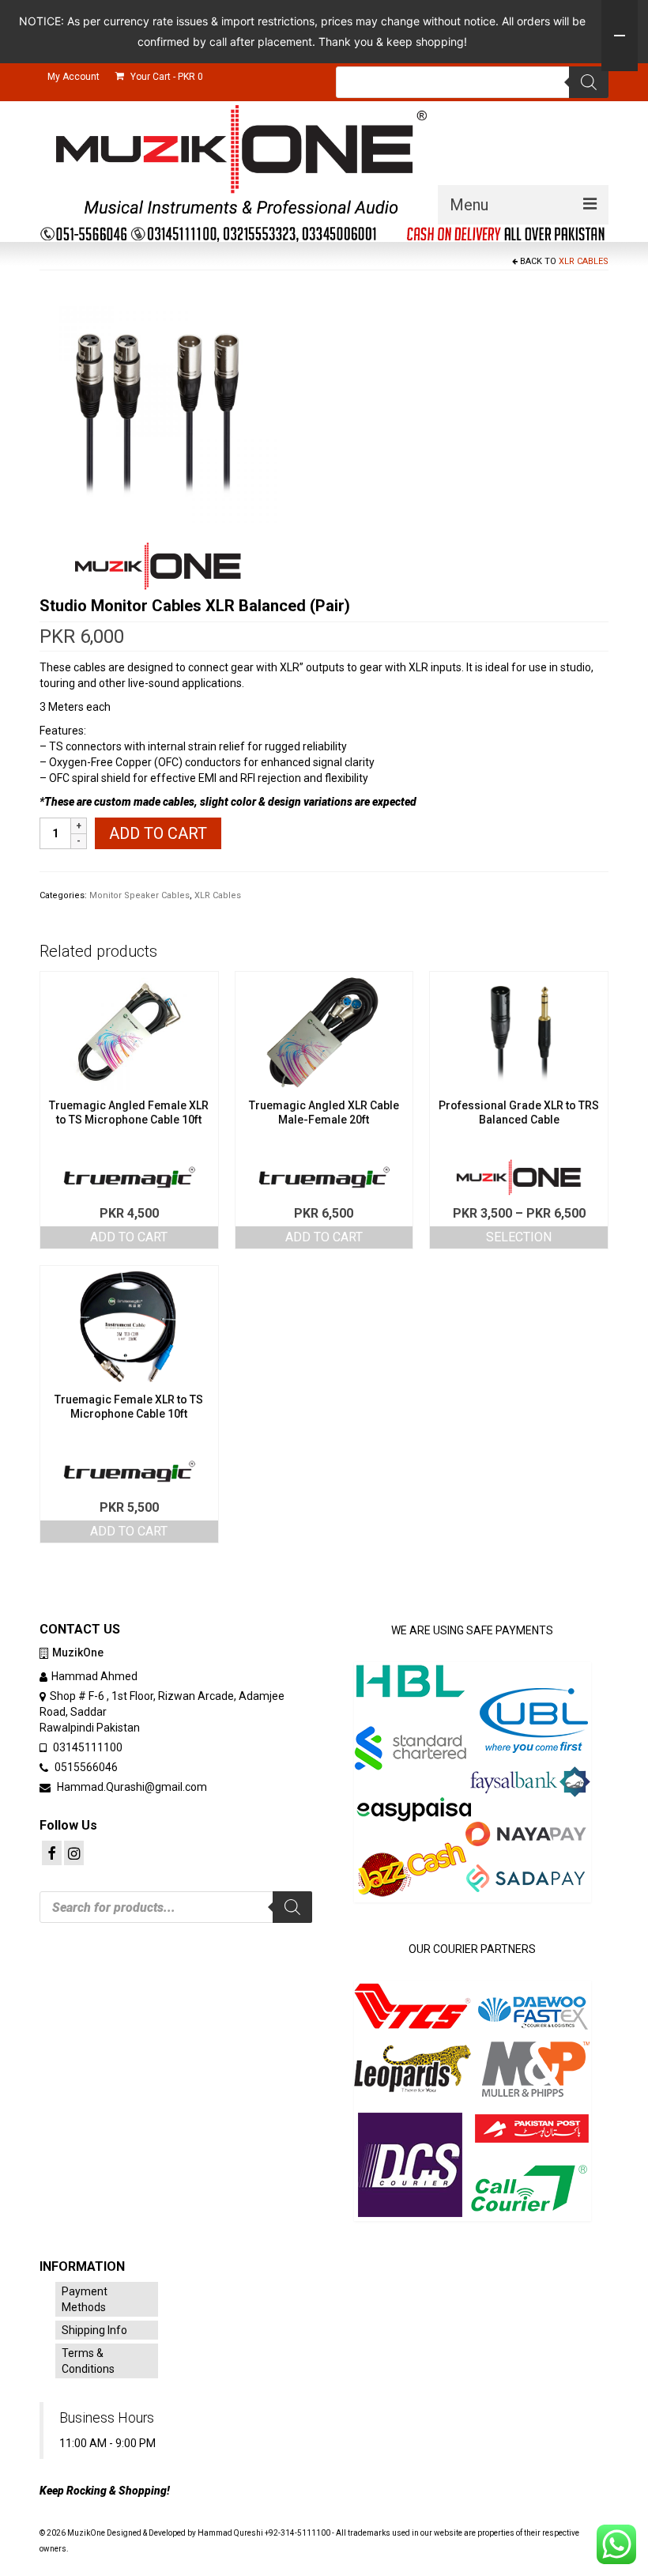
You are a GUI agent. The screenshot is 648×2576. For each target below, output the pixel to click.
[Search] (589, 82)
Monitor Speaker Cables (139, 895)
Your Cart (166, 77)
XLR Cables (584, 261)
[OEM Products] (158, 566)
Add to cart (158, 833)
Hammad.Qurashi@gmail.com (131, 1787)
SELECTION (519, 1237)
